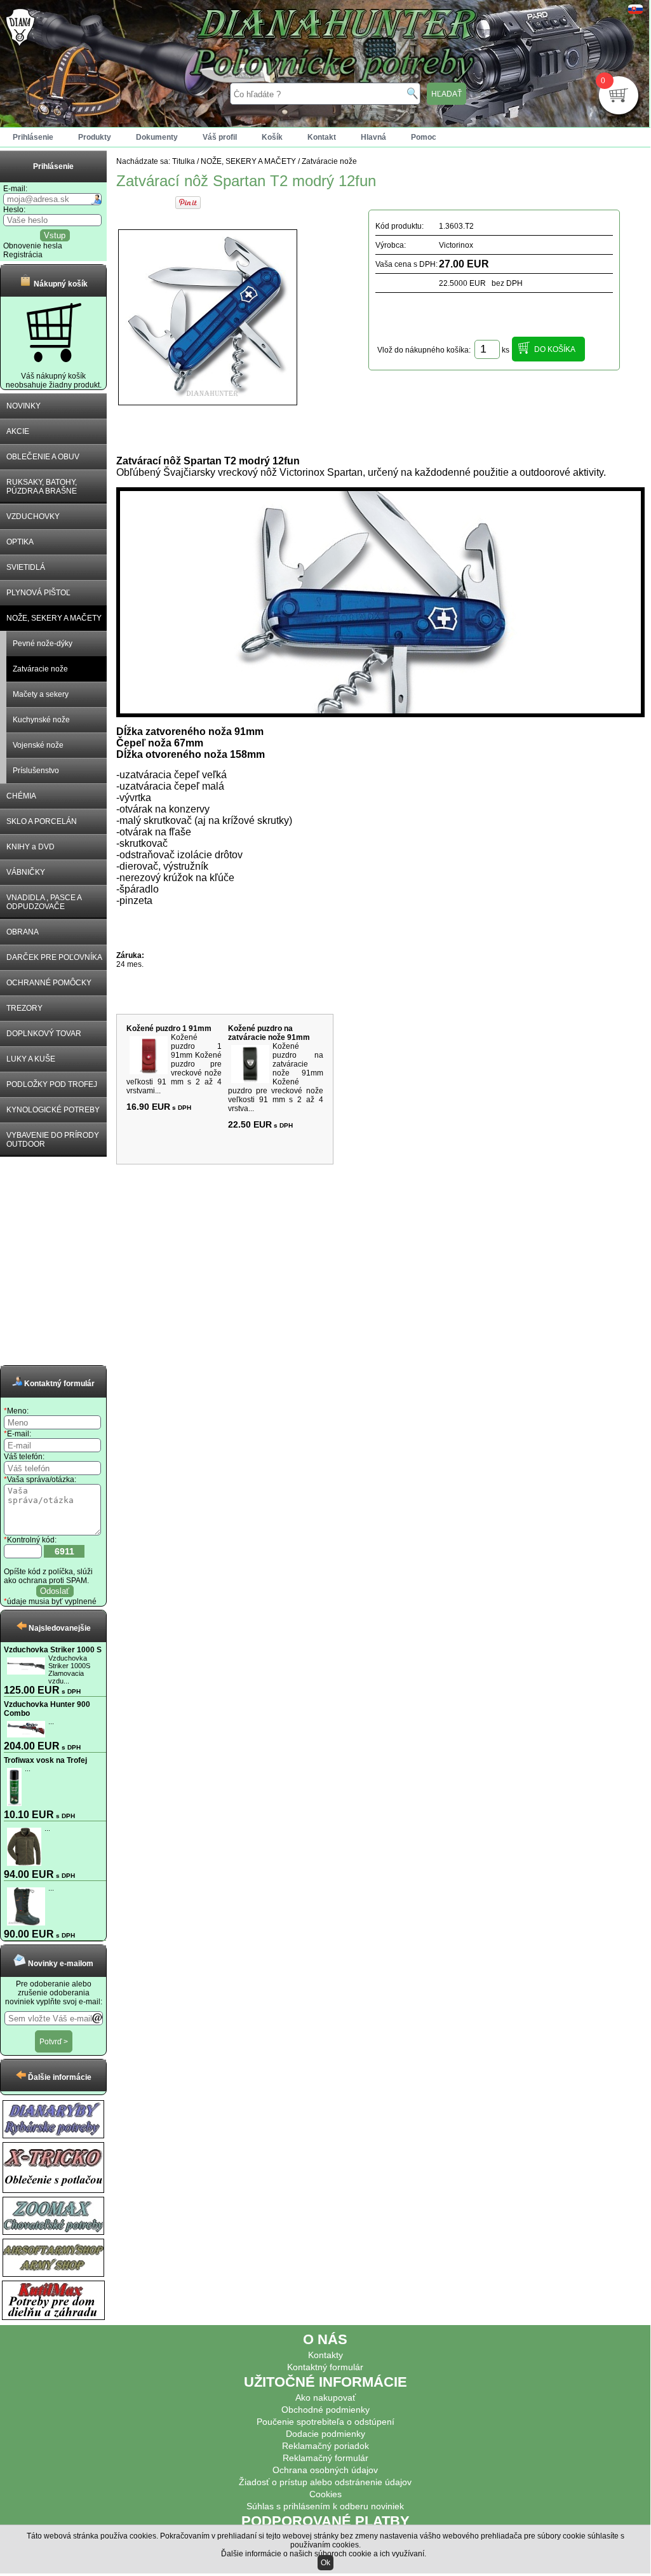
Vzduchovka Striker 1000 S (53, 1650)
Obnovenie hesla (33, 246)
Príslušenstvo (36, 771)
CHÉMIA (21, 796)
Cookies (325, 2494)
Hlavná (373, 137)
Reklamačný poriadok (325, 2446)
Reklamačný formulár (325, 2458)
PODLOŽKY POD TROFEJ (52, 1084)
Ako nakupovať (325, 2397)
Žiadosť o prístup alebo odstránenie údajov (325, 2482)
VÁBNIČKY (26, 872)
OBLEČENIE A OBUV (43, 457)
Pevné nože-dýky (43, 644)
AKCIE (18, 431)
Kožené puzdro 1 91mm (169, 1028)
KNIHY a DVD (30, 847)
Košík (272, 137)
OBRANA (23, 932)
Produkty (95, 137)
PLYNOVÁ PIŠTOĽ (38, 593)
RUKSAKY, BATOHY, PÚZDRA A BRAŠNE (42, 487)
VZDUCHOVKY (33, 516)
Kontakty (325, 2355)
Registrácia (23, 255)
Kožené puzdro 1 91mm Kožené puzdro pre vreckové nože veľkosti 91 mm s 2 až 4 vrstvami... (174, 1064)
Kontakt (322, 137)
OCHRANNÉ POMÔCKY (49, 983)
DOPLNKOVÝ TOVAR (44, 1034)
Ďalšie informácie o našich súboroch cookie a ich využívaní (323, 2554)
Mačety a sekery (41, 694)
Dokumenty (157, 137)
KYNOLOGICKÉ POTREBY (53, 1110)
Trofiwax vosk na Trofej (45, 1760)
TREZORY (24, 1008)
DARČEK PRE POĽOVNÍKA (54, 957)
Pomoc (424, 137)
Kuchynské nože (41, 720)
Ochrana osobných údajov (325, 2470)
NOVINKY (23, 406)
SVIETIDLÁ (26, 567)
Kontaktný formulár (325, 2367)
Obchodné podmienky (325, 2410)
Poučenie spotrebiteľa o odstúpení (325, 2422)
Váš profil (220, 137)
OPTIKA (20, 542)
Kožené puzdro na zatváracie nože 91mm (269, 1033)
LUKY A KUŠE (31, 1059)
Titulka (184, 161)
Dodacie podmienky (325, 2434)
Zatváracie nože (40, 669)
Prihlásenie (33, 137)
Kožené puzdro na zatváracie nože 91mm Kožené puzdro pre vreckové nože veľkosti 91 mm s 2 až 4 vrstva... (276, 1077)
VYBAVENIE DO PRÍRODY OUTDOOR (53, 1140)
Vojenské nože (38, 745)
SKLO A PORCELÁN (42, 821)
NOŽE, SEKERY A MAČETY (54, 618)
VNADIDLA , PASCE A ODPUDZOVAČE (44, 902)
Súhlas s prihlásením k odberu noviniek (325, 2506)
